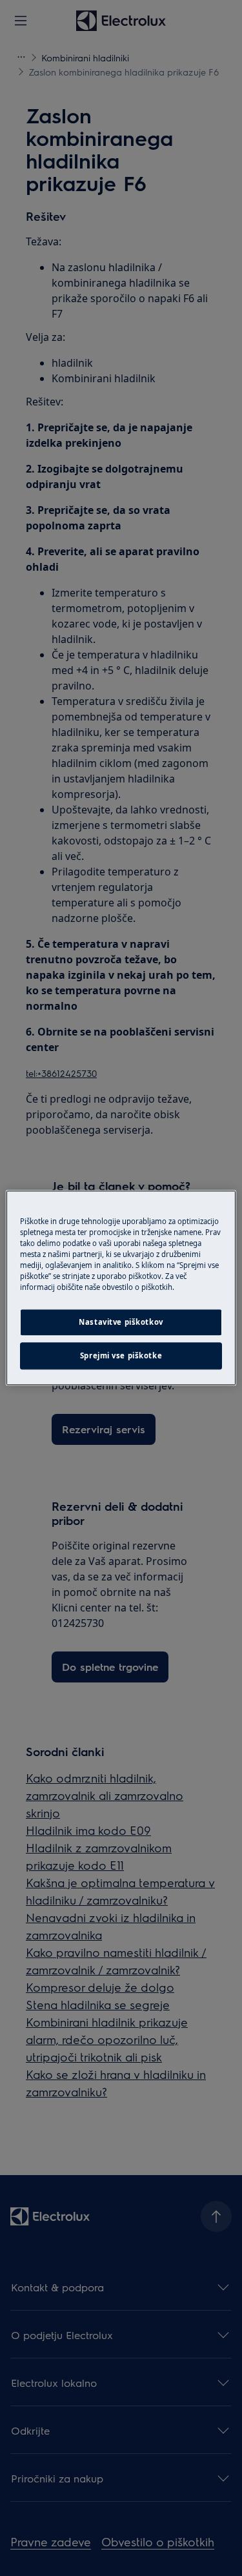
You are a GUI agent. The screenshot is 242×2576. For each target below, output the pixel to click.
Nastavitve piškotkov (121, 1323)
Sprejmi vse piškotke (121, 1356)
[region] (121, 1288)
